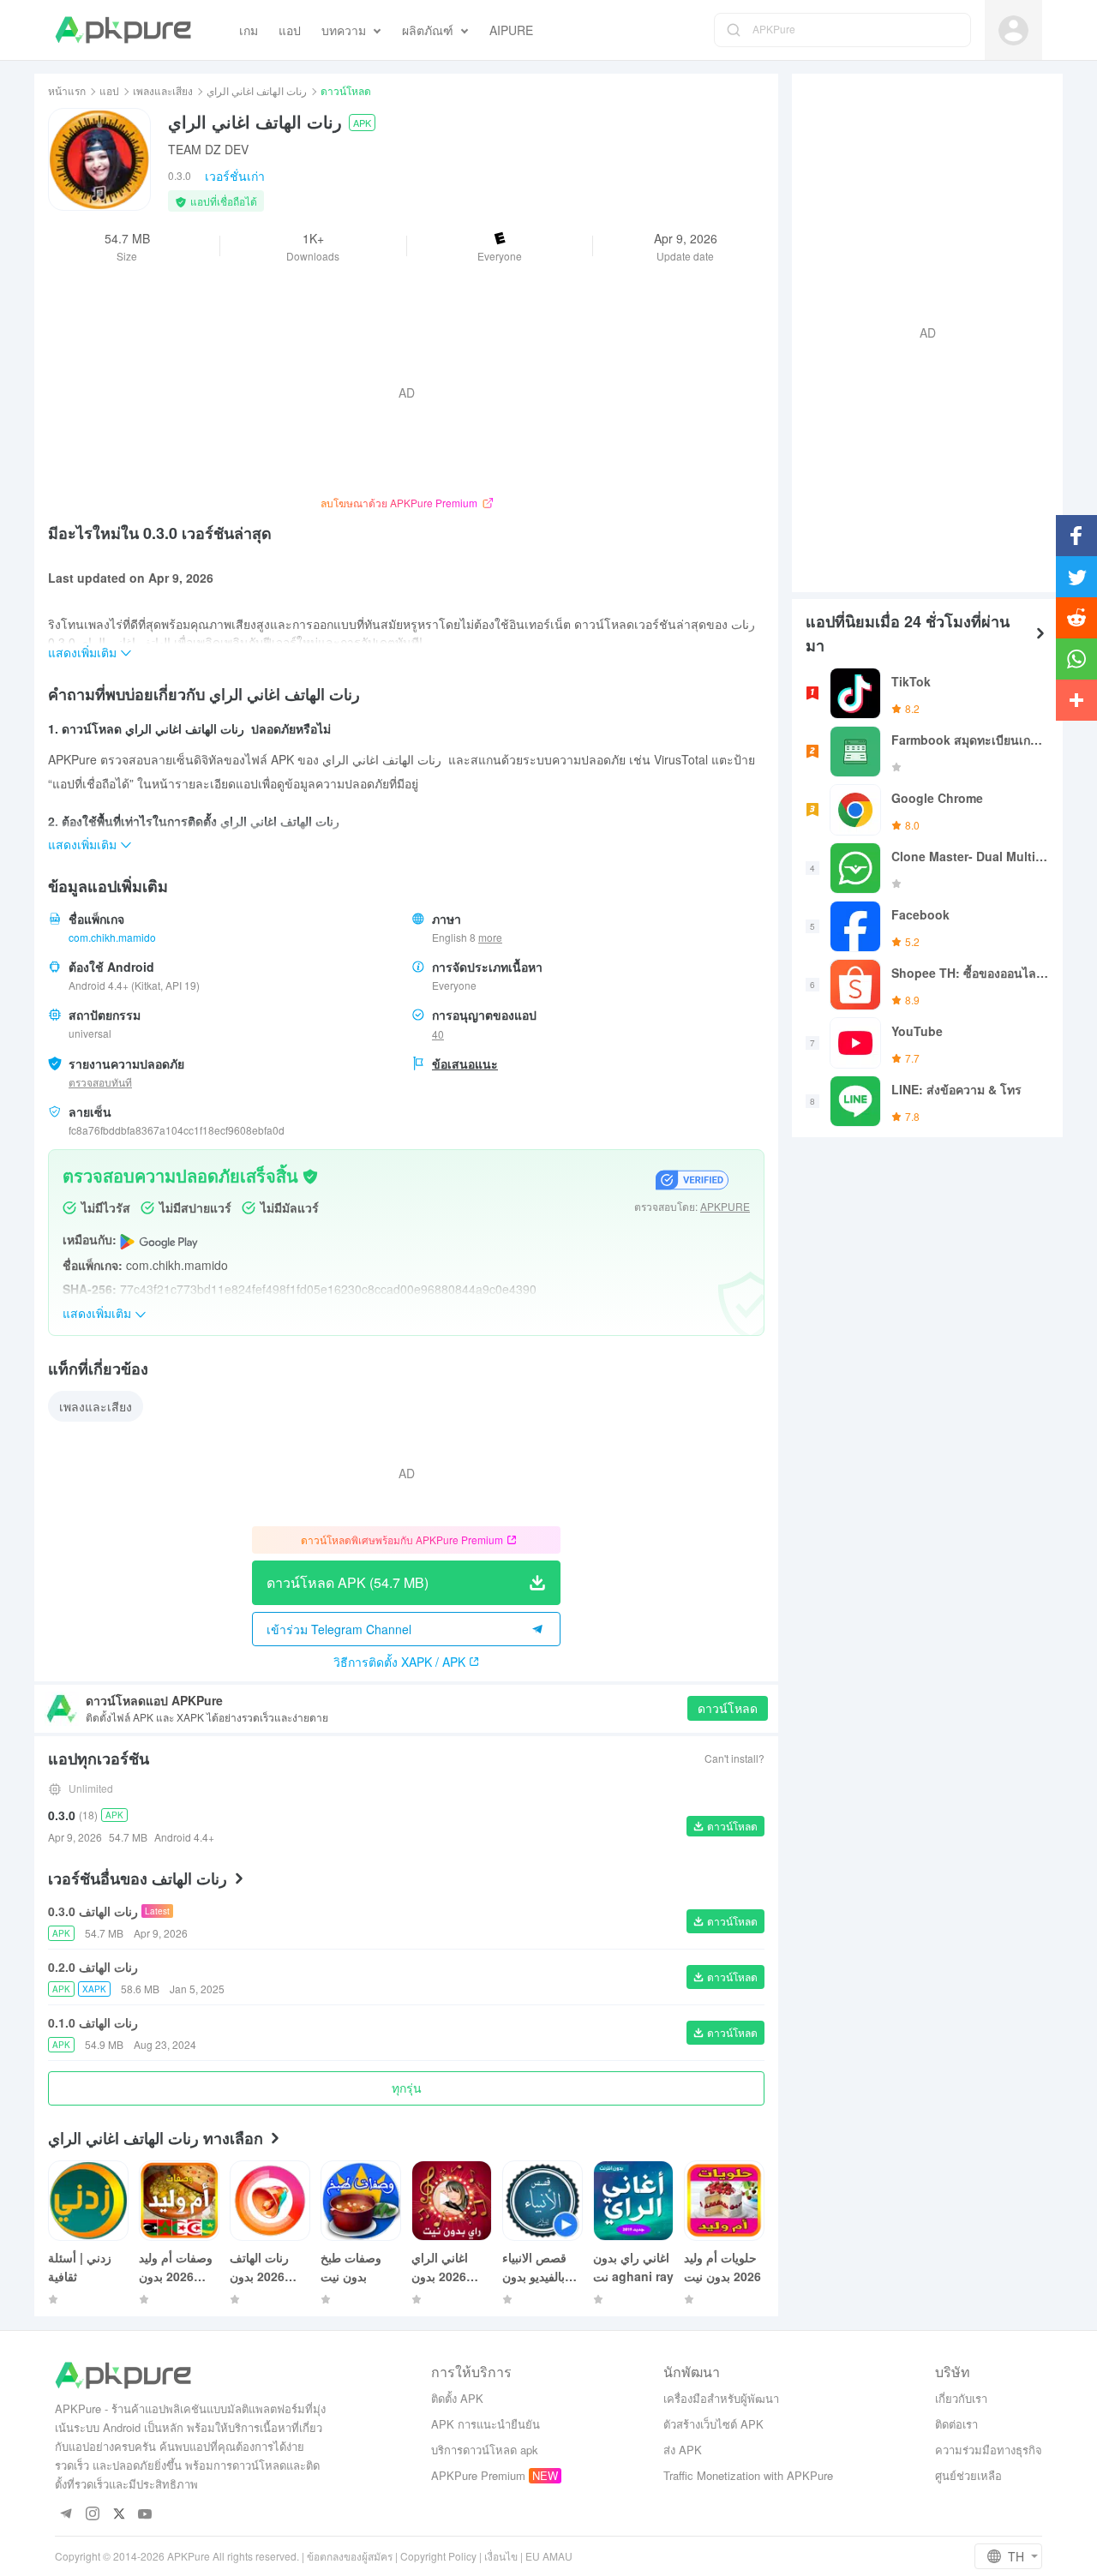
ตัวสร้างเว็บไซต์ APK (713, 2424)
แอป (109, 90)
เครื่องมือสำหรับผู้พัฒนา (721, 2398)
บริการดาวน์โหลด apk (485, 2450)
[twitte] (119, 2515)
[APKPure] (123, 30)
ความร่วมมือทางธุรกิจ (989, 2450)
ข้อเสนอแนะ (465, 1063)
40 (438, 1034)
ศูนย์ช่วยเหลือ (968, 2475)
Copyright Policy (438, 2556)
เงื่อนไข (501, 2556)
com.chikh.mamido (112, 937)
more (490, 938)
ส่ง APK (683, 2450)
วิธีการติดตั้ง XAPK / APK (399, 1662)
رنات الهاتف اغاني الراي (257, 90)
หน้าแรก (67, 90)
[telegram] (66, 2515)
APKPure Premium (478, 2475)
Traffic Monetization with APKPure (748, 2475)
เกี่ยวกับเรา (961, 2398)
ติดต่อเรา (956, 2424)
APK (362, 123)
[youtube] (145, 2515)
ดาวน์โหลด (728, 1708)
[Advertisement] (920, 331)
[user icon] (1013, 30)
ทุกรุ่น (407, 2088)
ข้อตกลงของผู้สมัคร (350, 2556)
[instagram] (92, 2515)
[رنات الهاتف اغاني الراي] (99, 159)
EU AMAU (549, 2556)
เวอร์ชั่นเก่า (235, 176)
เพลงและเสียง (163, 90)
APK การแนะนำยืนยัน (486, 2424)
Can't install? (734, 1758)
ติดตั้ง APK (457, 2398)
